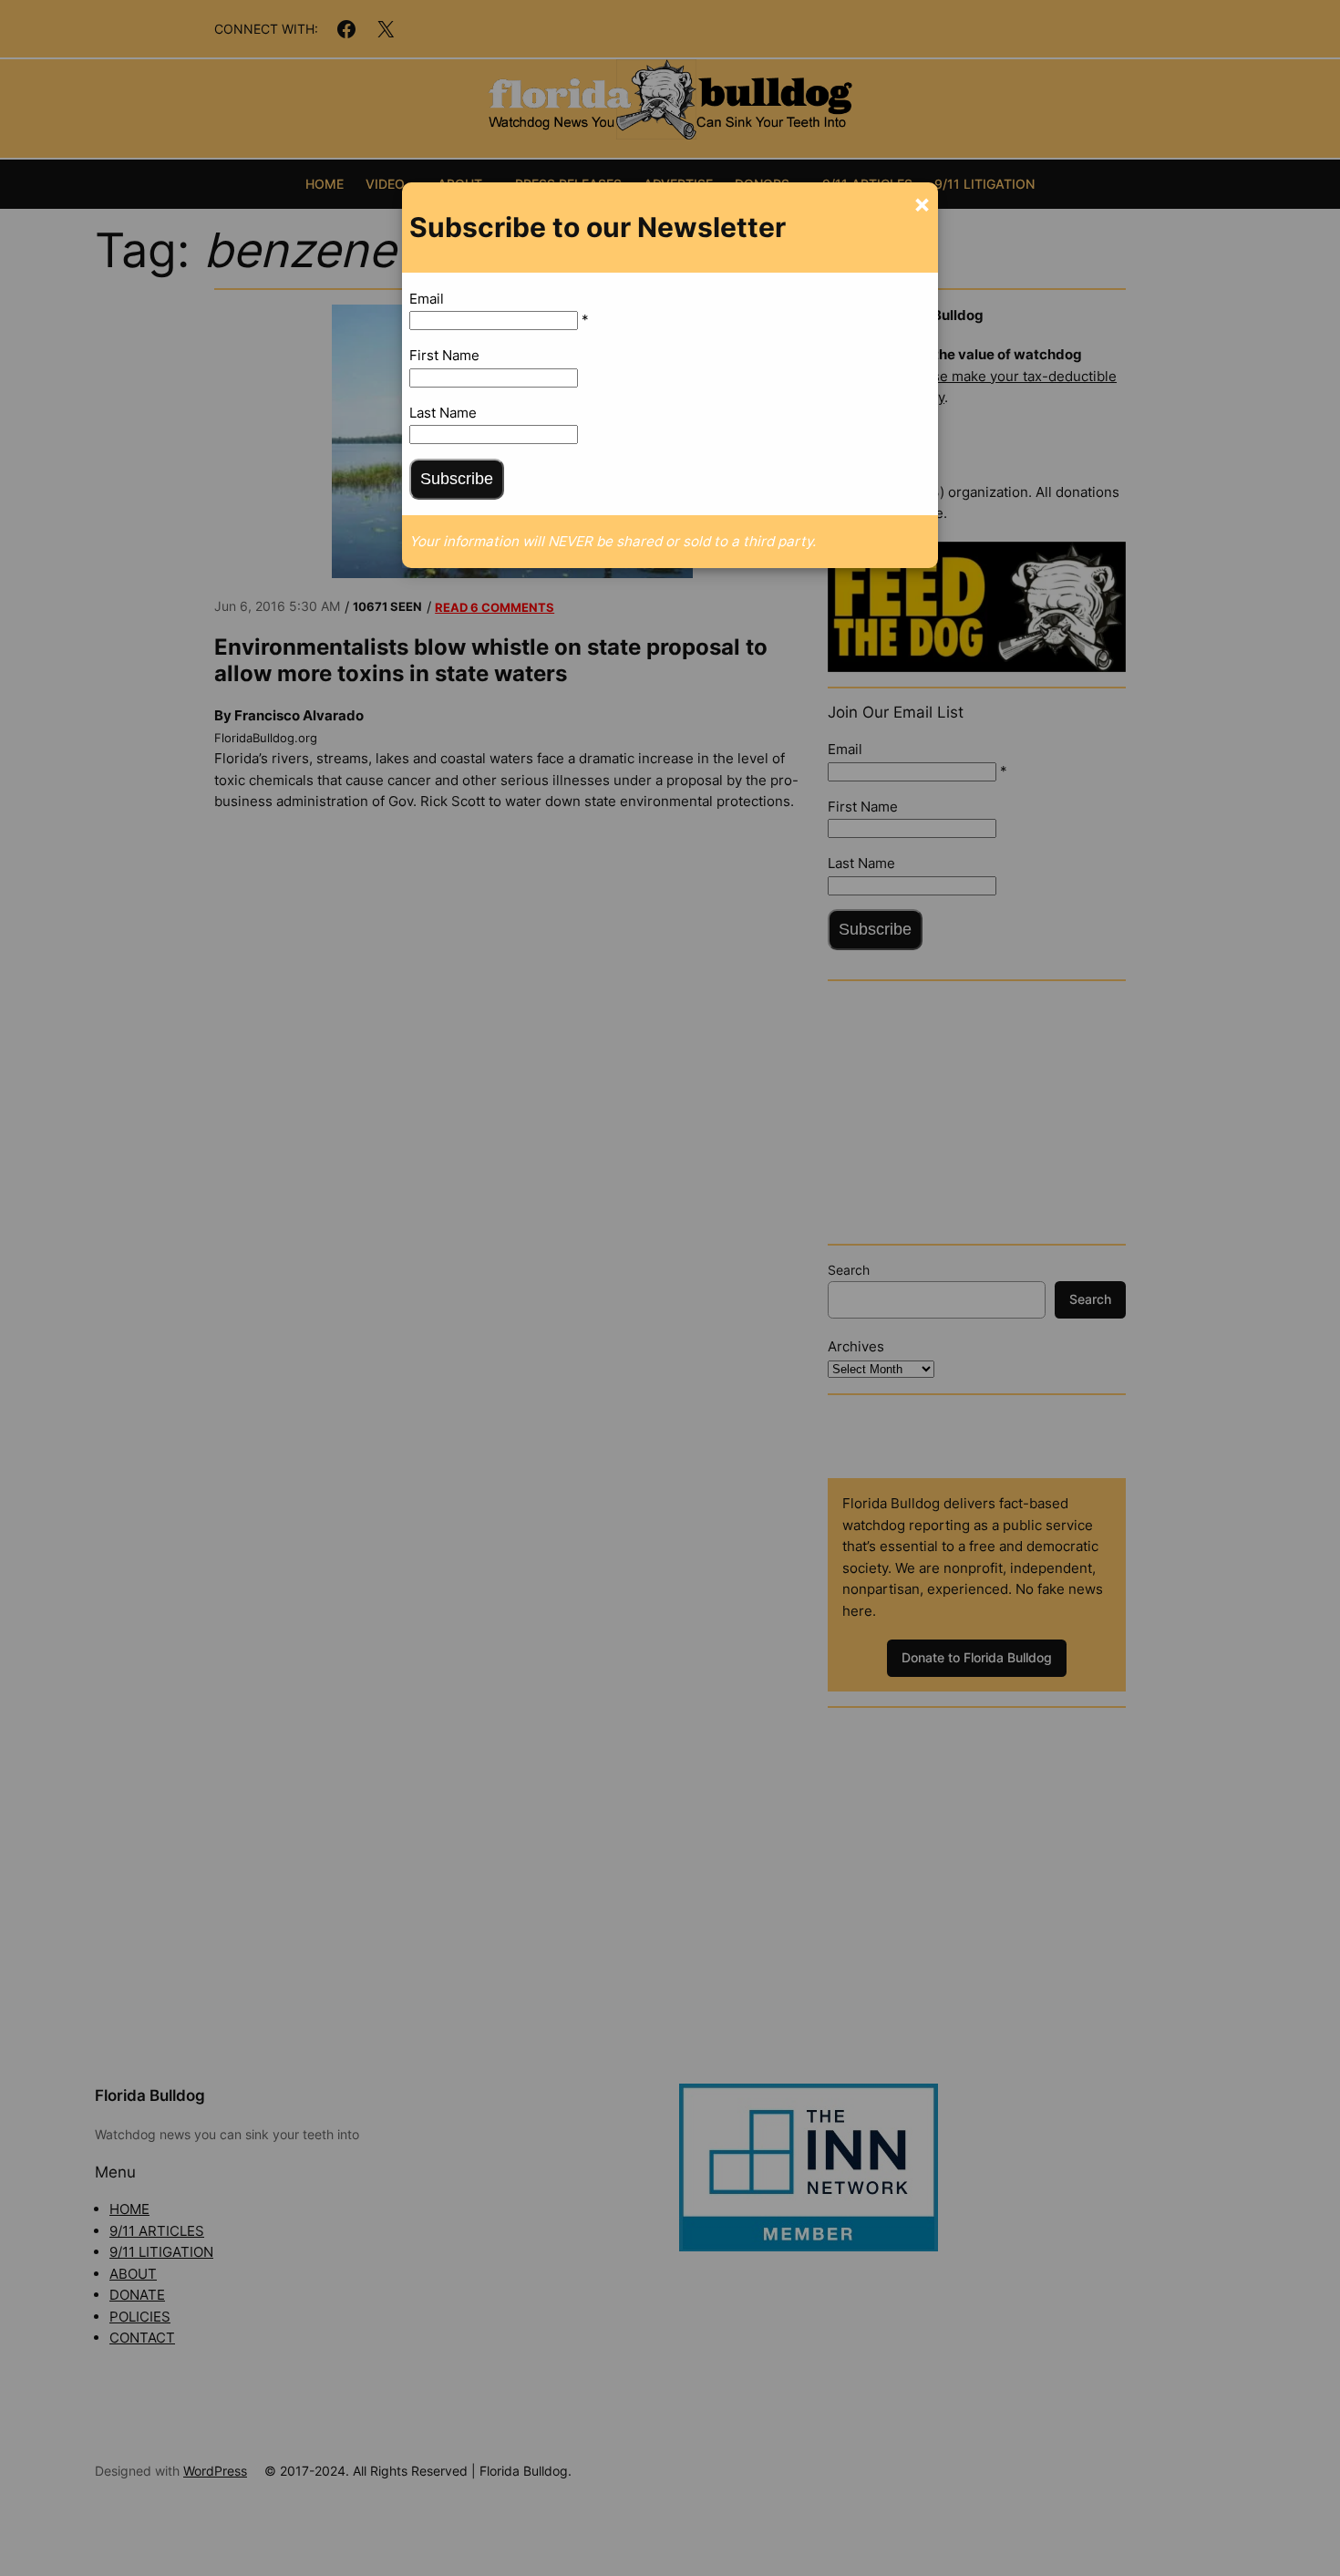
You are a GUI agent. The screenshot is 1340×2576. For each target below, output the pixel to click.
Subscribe (457, 479)
